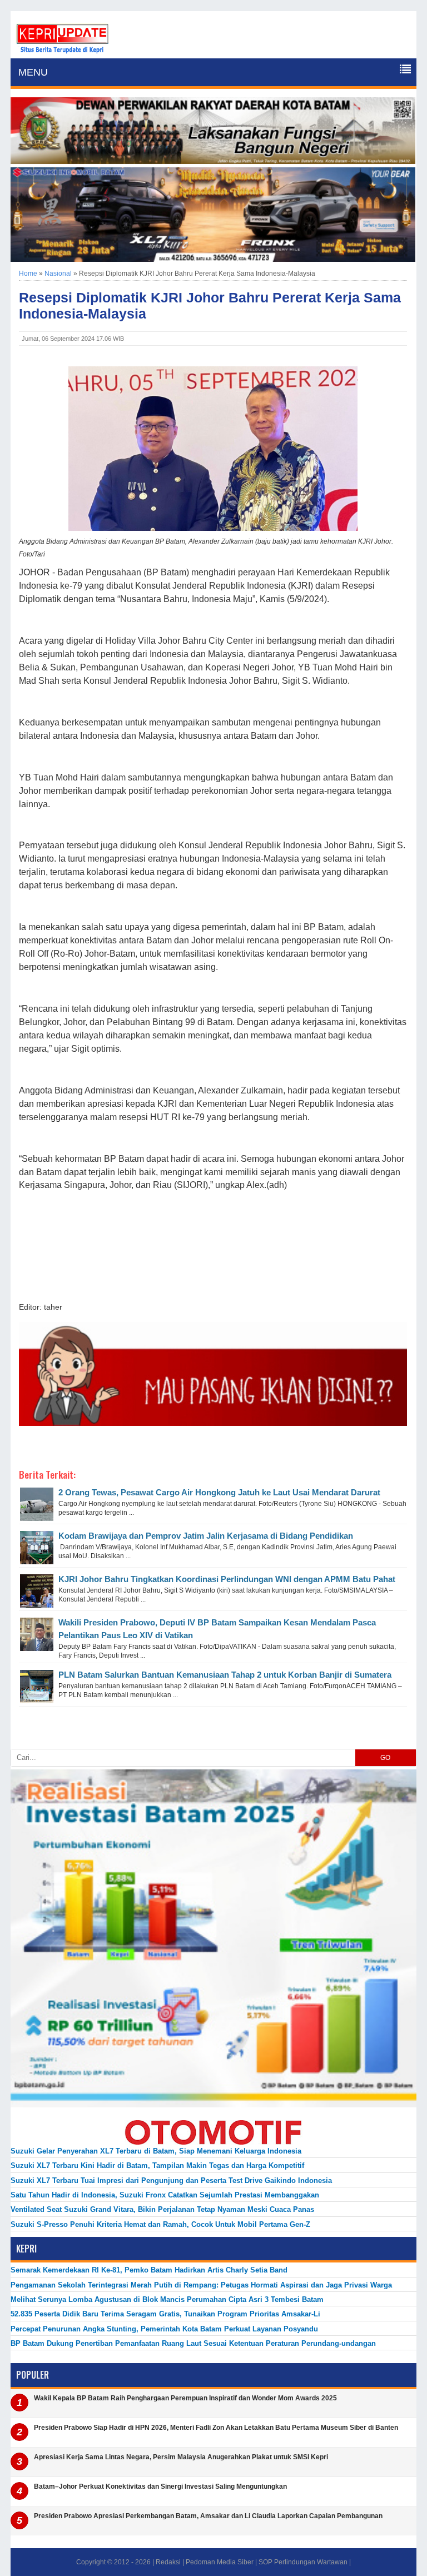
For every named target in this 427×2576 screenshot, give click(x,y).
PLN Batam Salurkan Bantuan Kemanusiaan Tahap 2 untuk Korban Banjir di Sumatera (225, 1675)
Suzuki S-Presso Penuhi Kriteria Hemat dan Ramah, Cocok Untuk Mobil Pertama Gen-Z (160, 2224)
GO (385, 1758)
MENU (33, 72)
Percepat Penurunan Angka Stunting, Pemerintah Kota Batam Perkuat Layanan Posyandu (164, 2329)
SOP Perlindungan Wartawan (303, 2562)
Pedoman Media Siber (220, 2562)
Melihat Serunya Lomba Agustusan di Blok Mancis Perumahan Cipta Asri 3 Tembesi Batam (167, 2299)
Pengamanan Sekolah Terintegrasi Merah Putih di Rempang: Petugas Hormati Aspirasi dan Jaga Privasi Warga (201, 2285)
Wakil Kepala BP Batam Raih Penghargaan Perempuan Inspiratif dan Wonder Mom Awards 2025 (185, 2398)
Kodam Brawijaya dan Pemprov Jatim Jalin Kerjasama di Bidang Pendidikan (206, 1536)
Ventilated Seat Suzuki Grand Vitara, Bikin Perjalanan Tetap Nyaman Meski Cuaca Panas (162, 2209)
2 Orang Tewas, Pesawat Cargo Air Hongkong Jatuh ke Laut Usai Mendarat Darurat (219, 1492)
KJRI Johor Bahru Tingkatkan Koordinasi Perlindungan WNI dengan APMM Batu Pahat (227, 1579)
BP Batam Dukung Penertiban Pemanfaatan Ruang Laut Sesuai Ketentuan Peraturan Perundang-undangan (193, 2343)
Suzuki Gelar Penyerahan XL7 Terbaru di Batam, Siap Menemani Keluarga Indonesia (156, 2151)
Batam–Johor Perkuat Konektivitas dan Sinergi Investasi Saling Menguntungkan (160, 2487)
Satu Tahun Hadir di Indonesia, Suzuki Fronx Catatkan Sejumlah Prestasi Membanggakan (165, 2195)
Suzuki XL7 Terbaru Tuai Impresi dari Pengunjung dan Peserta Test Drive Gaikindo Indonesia (171, 2180)
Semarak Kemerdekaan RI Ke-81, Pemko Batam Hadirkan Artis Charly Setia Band (149, 2270)
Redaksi (168, 2562)
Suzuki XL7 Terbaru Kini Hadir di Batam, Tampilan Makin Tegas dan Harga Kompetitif (157, 2165)
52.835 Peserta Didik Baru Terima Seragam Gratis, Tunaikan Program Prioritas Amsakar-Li (165, 2314)
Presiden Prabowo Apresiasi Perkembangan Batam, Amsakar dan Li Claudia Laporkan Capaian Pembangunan (208, 2516)
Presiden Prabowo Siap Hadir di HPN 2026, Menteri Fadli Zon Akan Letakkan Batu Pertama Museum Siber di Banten (216, 2428)
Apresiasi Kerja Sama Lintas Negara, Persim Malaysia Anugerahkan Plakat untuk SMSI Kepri (181, 2457)
